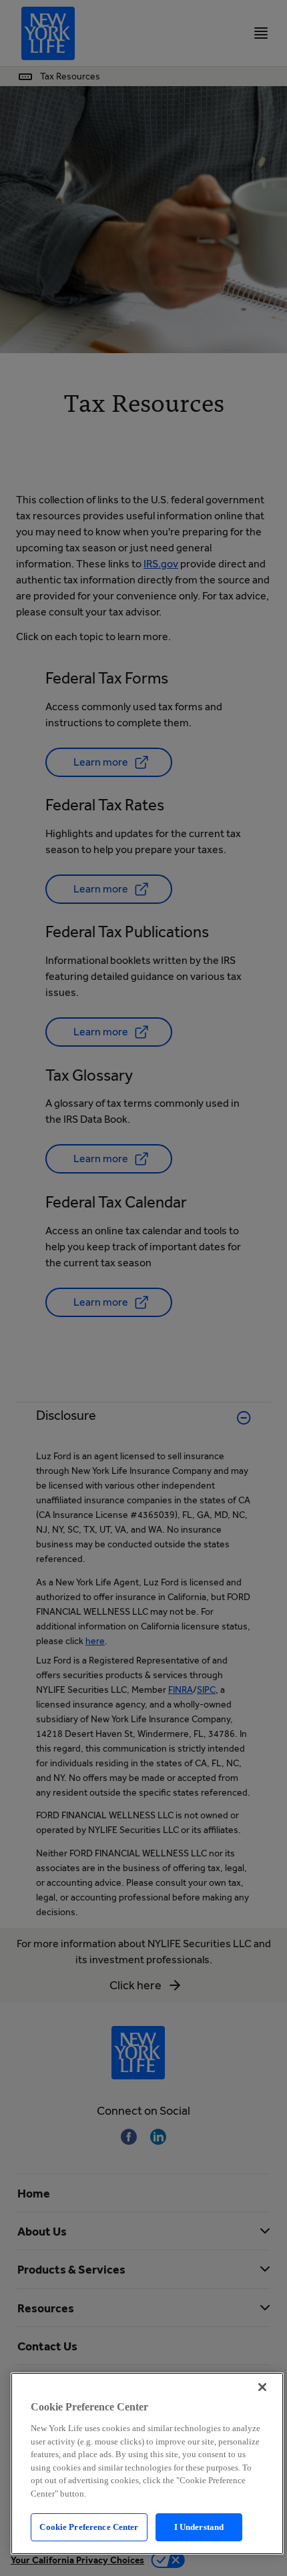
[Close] (262, 2387)
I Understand (199, 2527)
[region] (147, 2464)
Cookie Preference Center (89, 2527)
